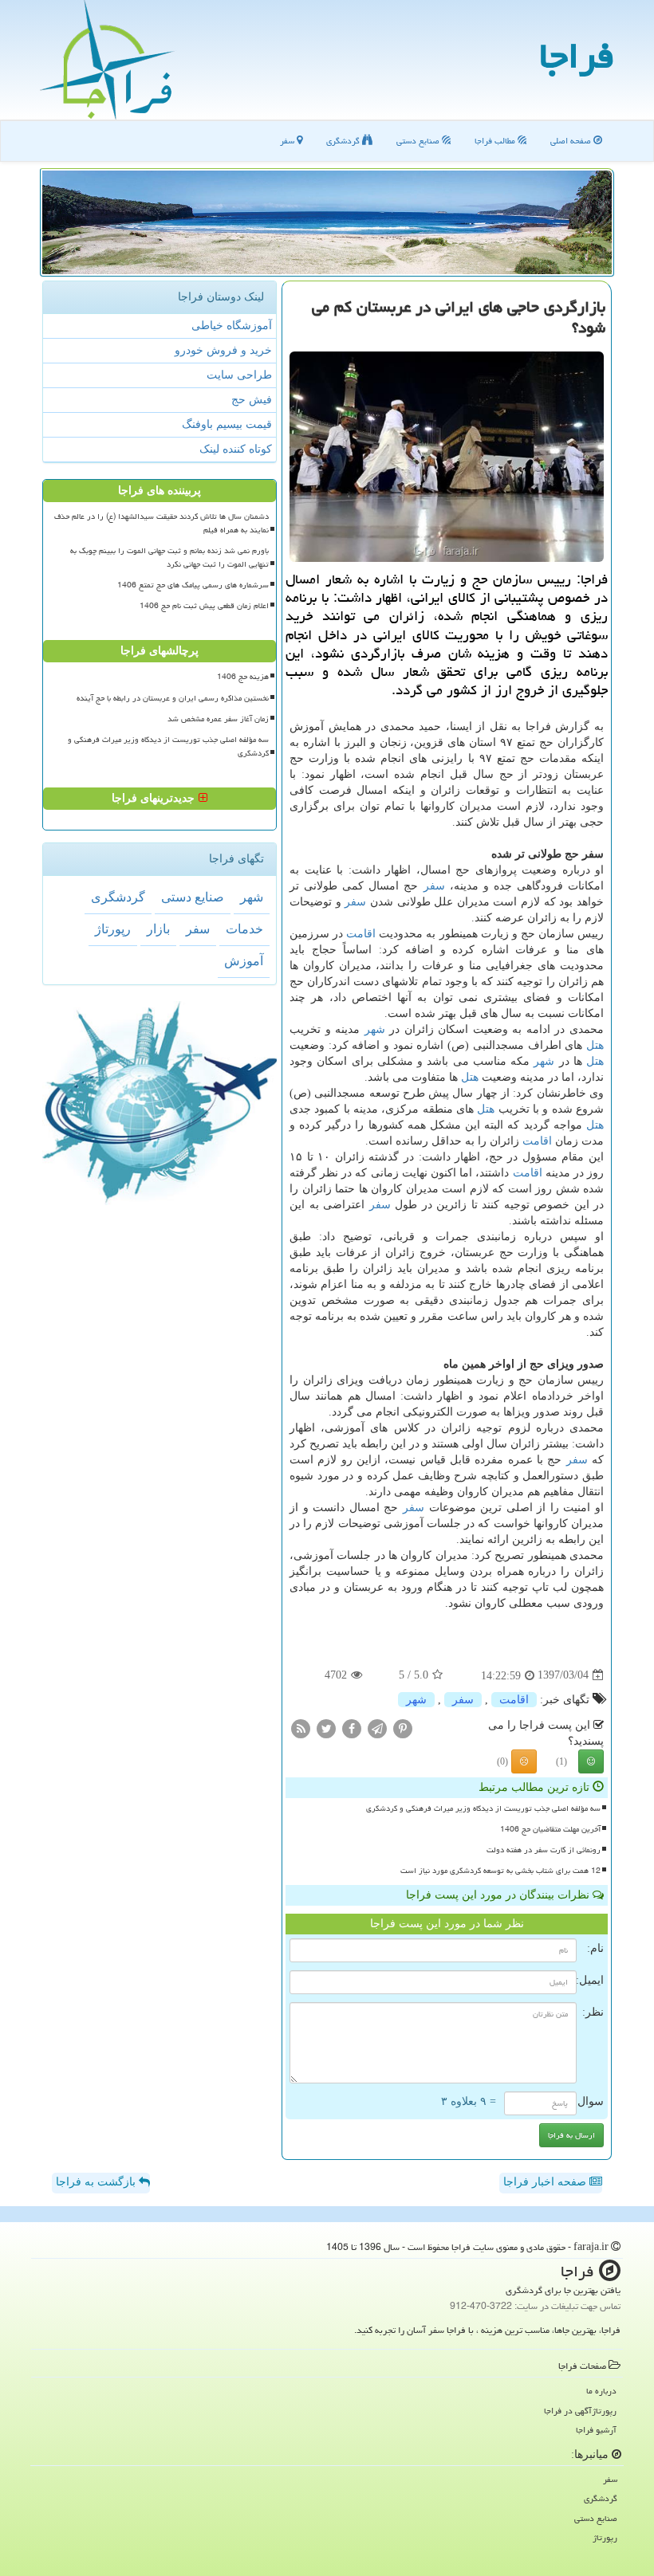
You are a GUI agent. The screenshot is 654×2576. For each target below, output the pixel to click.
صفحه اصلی (572, 141)
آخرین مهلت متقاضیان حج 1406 (550, 1829)
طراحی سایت (239, 375)
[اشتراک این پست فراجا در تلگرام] (377, 1728)
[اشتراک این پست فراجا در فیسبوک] (352, 1728)
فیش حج (252, 400)
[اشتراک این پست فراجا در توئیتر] (326, 1728)
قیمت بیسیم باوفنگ (227, 424)
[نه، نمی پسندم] (524, 1761)
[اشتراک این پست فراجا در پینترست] (403, 1728)
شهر (375, 1029)
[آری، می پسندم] (591, 1761)
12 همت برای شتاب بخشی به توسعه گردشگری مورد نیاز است (500, 1871)
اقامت (361, 934)
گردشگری (344, 141)
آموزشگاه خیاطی (232, 326)
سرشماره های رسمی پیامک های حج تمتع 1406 (193, 585)
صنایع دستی (419, 141)
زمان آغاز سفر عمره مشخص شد (218, 719)
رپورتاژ (113, 929)
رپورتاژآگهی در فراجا (580, 2411)
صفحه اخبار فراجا (546, 2182)
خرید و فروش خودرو (223, 350)
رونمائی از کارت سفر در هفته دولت (544, 1850)
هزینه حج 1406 (243, 677)
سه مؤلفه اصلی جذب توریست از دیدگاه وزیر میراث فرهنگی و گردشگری (483, 1808)
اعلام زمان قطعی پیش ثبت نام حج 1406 (204, 606)
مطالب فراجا (496, 141)
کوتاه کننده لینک (236, 449)
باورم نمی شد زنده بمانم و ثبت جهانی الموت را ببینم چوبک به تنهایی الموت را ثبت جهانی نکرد (169, 558)
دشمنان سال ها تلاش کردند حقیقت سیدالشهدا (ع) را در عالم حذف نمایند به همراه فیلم (162, 523)
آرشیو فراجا (596, 2430)
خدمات (244, 929)
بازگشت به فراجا (97, 2182)
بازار (158, 929)
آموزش (244, 961)
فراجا (577, 56)
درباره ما (601, 2391)
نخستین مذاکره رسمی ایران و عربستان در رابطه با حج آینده (173, 698)
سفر (288, 141)
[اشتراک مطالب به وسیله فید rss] (301, 1728)
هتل (595, 1045)
